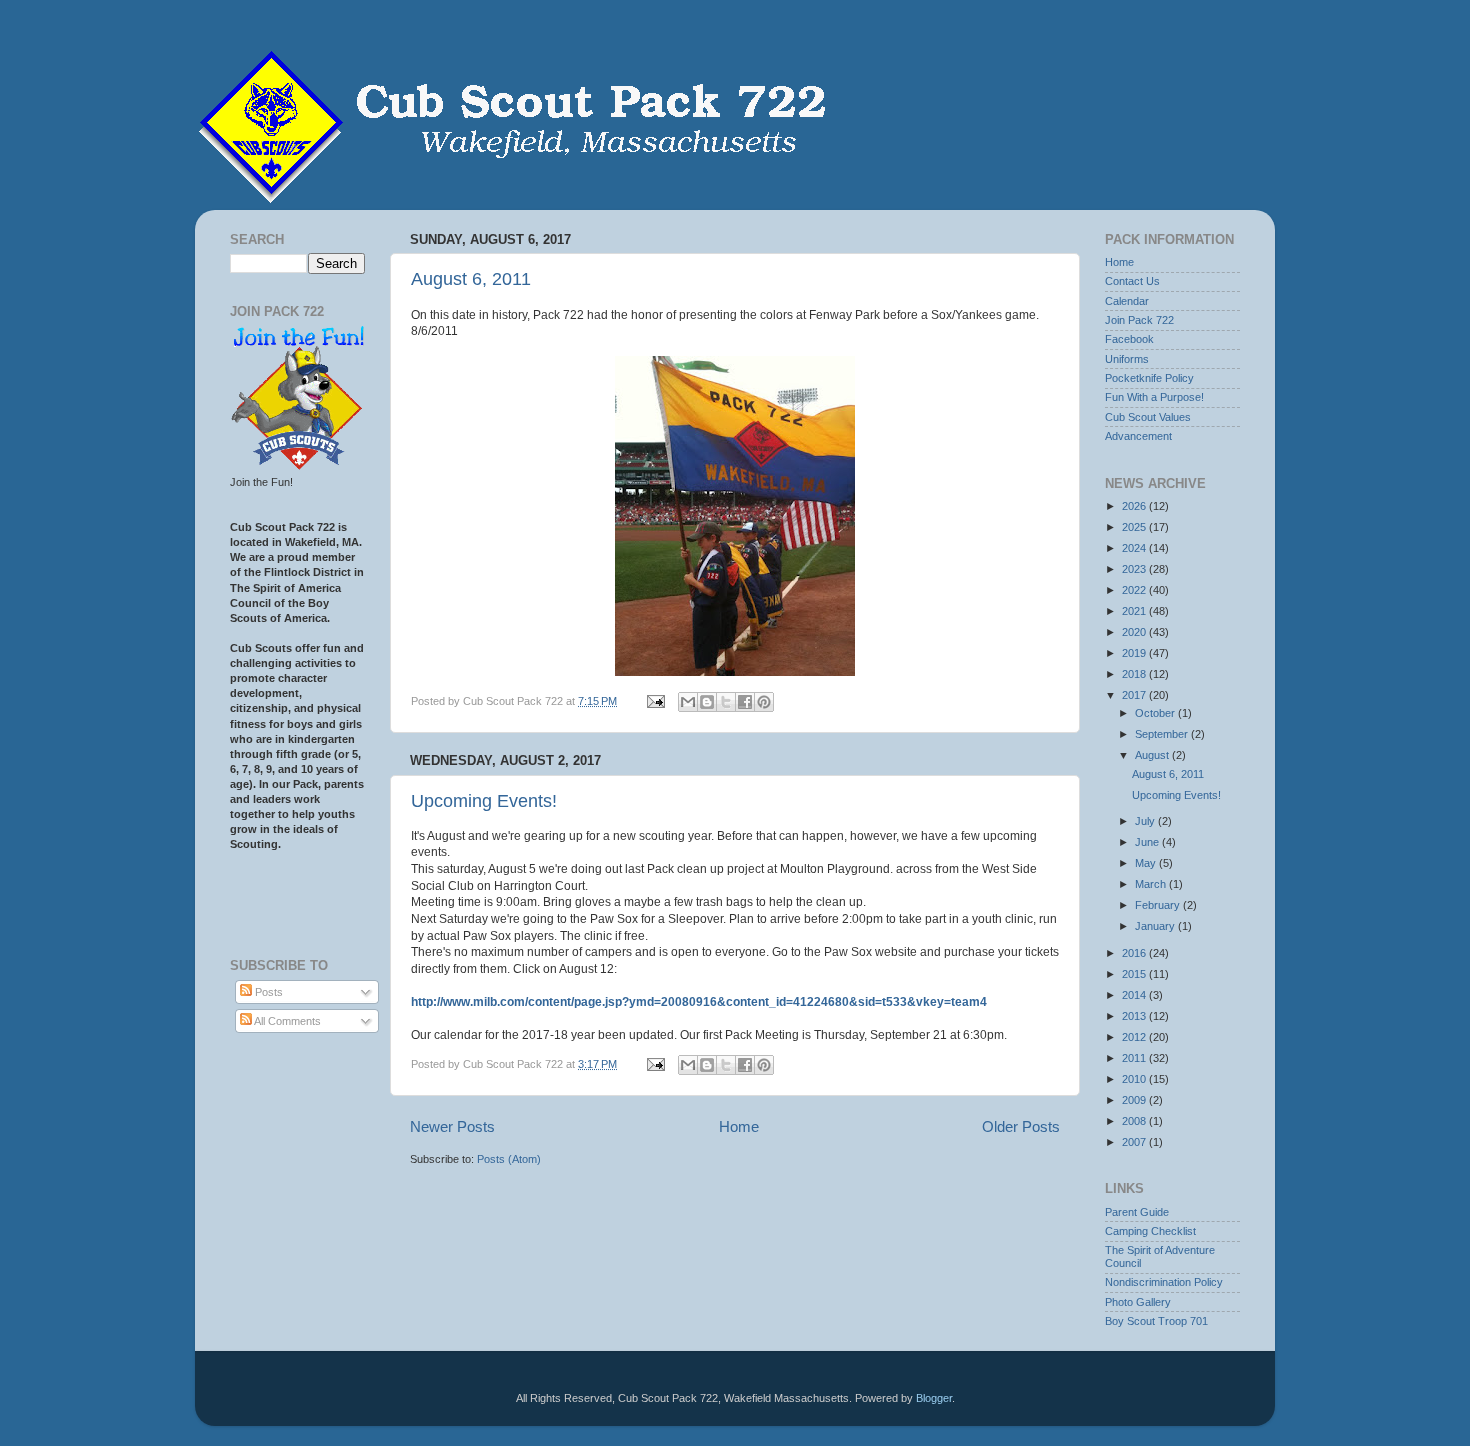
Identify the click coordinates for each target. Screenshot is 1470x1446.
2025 (1135, 527)
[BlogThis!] (707, 702)
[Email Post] (655, 701)
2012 (1135, 1037)
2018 (1135, 674)
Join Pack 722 (1139, 320)
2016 (1135, 953)
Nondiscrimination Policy (1164, 1282)
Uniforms (1127, 359)
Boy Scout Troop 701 (1156, 1321)
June (1148, 842)
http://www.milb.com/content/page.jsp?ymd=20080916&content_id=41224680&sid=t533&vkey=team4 (699, 1002)
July (1146, 821)
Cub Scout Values (1148, 417)
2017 (1135, 695)
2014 (1135, 995)
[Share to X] (726, 702)
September (1163, 734)
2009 (1135, 1100)
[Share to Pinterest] (764, 702)
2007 (1135, 1142)
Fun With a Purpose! (1154, 397)
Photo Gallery (1138, 1302)
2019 (1135, 653)
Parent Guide (1137, 1212)
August (1153, 755)
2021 (1135, 611)
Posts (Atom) (509, 1159)
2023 (1135, 569)
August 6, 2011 (471, 279)
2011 (1135, 1058)
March (1152, 884)
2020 (1135, 632)
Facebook (1129, 339)
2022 (1135, 590)
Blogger (934, 1398)
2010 (1135, 1079)
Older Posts (1021, 1126)
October (1156, 713)
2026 (1135, 506)
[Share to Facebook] (745, 702)
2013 (1135, 1016)
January (1156, 926)
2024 (1135, 548)
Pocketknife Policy (1149, 378)
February (1159, 905)
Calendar (1127, 301)
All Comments (286, 1021)
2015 (1135, 974)
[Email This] (688, 702)
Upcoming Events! (484, 801)
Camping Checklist (1150, 1231)
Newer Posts (452, 1126)
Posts (267, 992)
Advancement (1138, 436)
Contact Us (1132, 281)
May (1147, 863)
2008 (1135, 1121)
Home (739, 1126)
